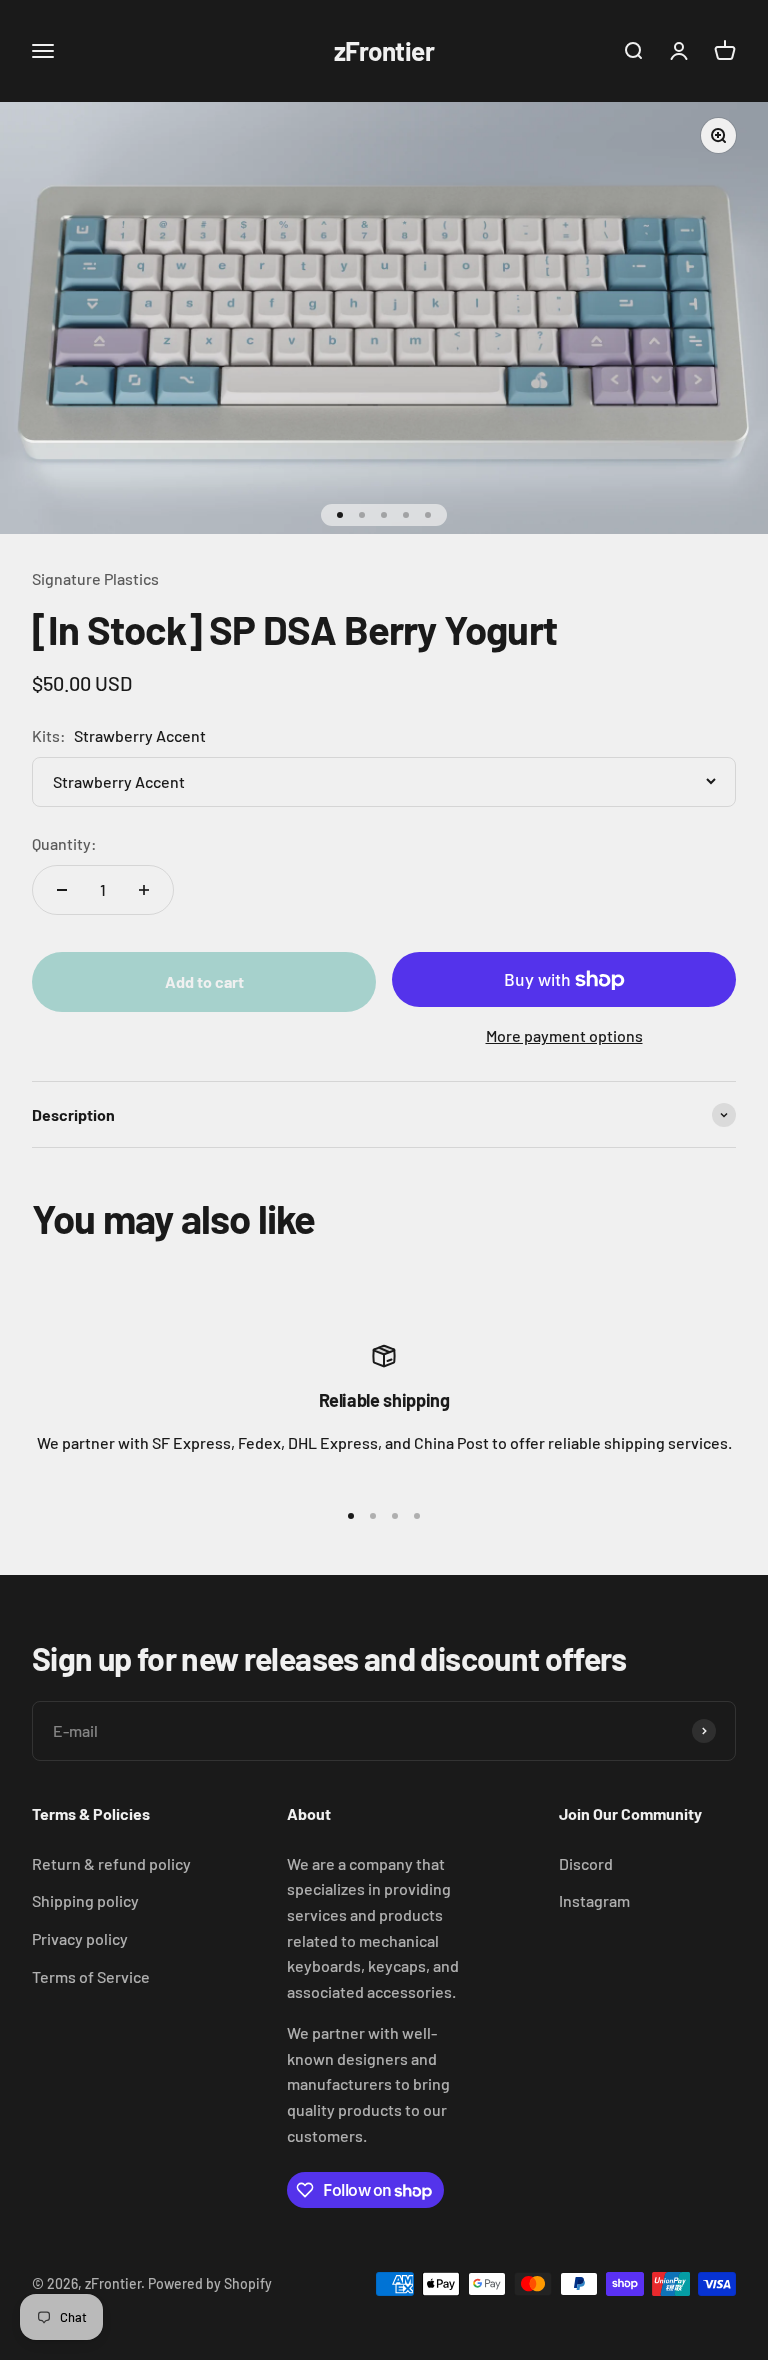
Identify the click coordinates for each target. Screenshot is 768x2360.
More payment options (564, 1035)
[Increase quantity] (144, 890)
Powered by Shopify (210, 2283)
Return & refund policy (111, 1863)
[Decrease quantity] (62, 890)
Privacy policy (80, 1938)
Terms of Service (91, 1976)
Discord (586, 1863)
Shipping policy (85, 1900)
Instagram (594, 1900)
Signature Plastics (95, 578)
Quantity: (64, 843)
